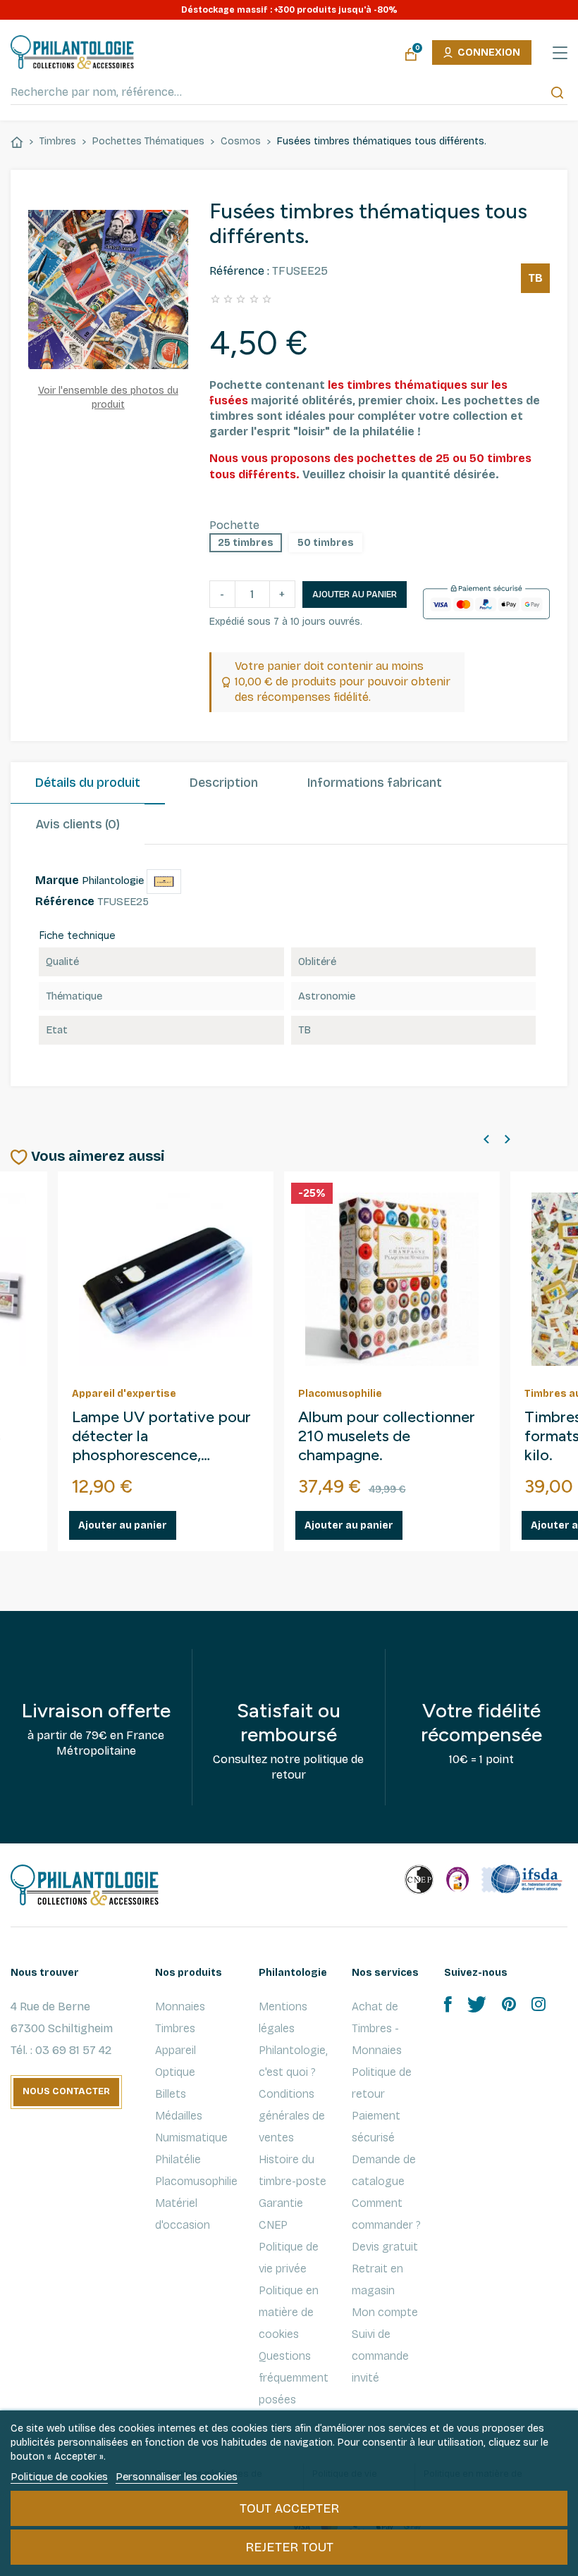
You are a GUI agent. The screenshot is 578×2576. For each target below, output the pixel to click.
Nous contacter (66, 2091)
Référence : (239, 271)
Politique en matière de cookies (289, 2312)
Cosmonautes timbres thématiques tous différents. (375, 1436)
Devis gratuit (385, 2247)
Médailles (179, 2116)
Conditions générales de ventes (292, 2116)
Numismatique (191, 2138)
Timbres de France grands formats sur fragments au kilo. (162, 1436)
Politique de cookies (59, 2477)
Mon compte (385, 2312)
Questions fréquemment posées (294, 2378)
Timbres (175, 2028)
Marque (57, 880)
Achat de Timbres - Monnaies (377, 2028)
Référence (65, 901)
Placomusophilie (196, 2181)
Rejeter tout (289, 2547)
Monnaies (180, 2006)
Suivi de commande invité (380, 2356)
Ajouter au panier (355, 595)
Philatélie (178, 2159)
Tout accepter (289, 2508)
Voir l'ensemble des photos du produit (108, 397)
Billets (171, 2094)
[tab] (88, 783)
